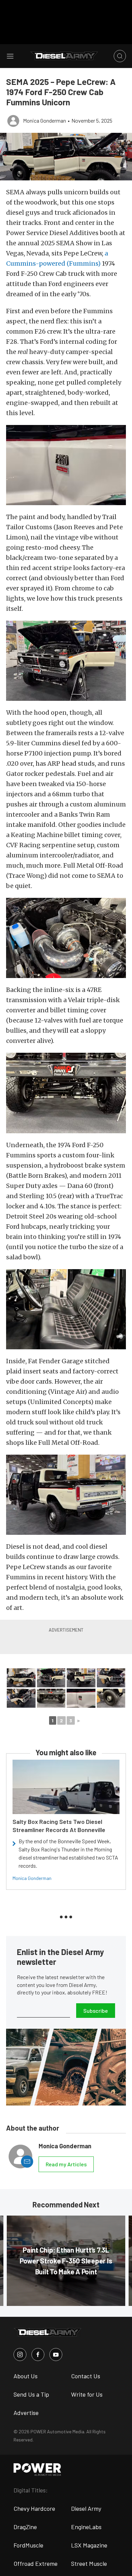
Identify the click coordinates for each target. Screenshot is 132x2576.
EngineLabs (86, 2527)
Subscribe (96, 2011)
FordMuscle (28, 2545)
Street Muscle (89, 2563)
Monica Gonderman (32, 1878)
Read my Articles (66, 2164)
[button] (66, 157)
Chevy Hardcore (34, 2508)
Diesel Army (86, 2508)
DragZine (25, 2527)
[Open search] (120, 56)
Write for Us (87, 2394)
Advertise (26, 2413)
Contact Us (86, 2376)
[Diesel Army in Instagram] (20, 2355)
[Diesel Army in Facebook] (38, 2355)
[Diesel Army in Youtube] (56, 2355)
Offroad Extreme (36, 2563)
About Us (26, 2376)
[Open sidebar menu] (10, 56)
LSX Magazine (89, 2545)
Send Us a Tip (31, 2394)
